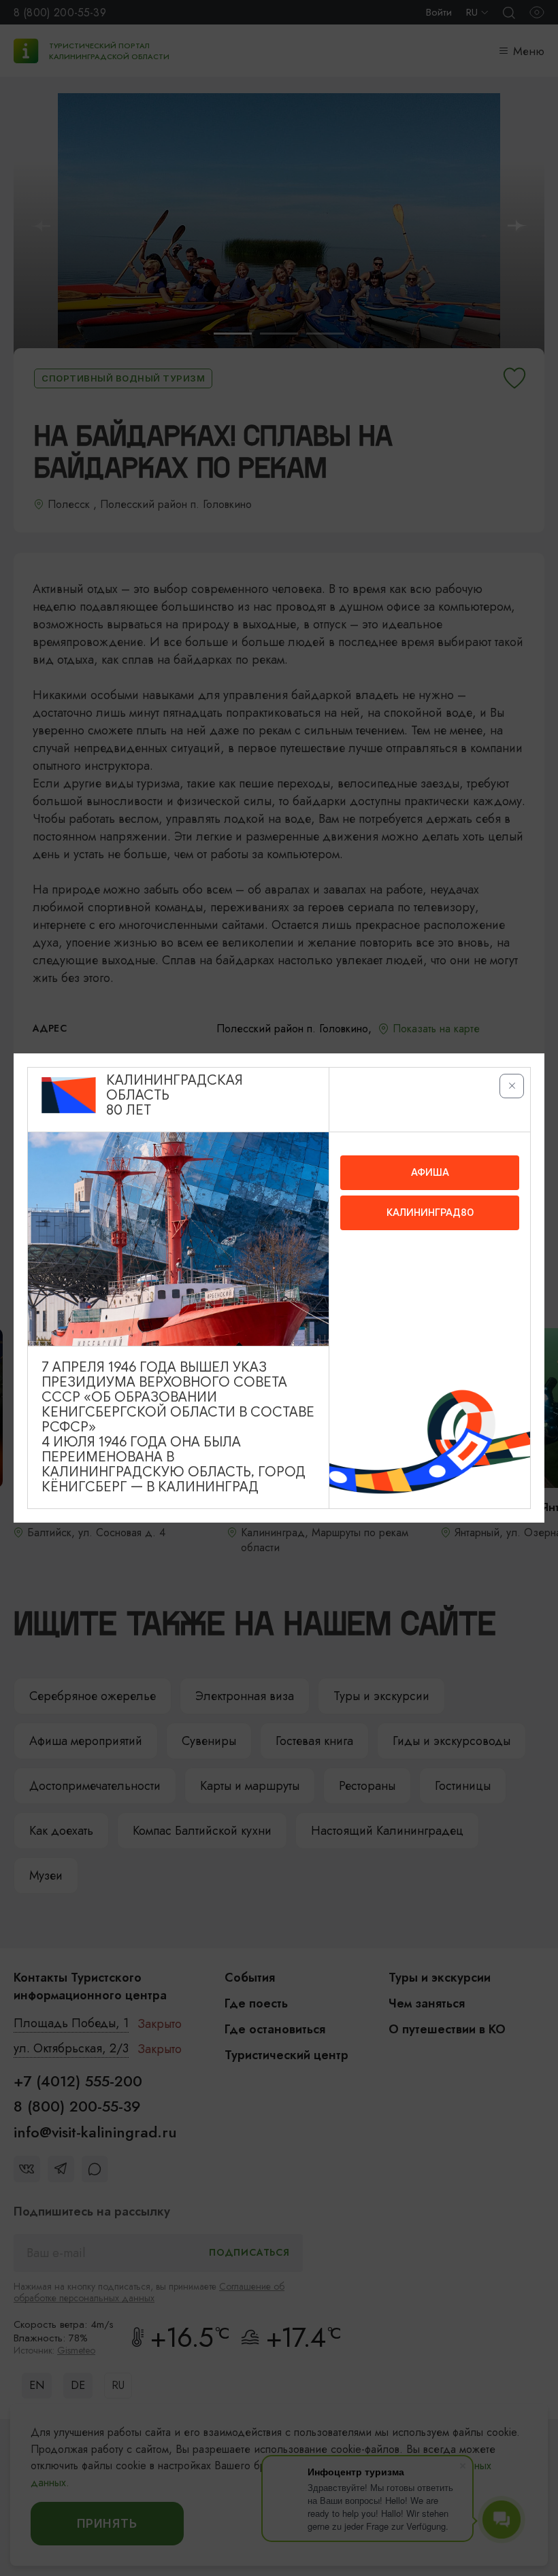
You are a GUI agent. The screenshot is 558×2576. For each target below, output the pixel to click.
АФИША (430, 1172)
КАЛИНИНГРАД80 (430, 1213)
